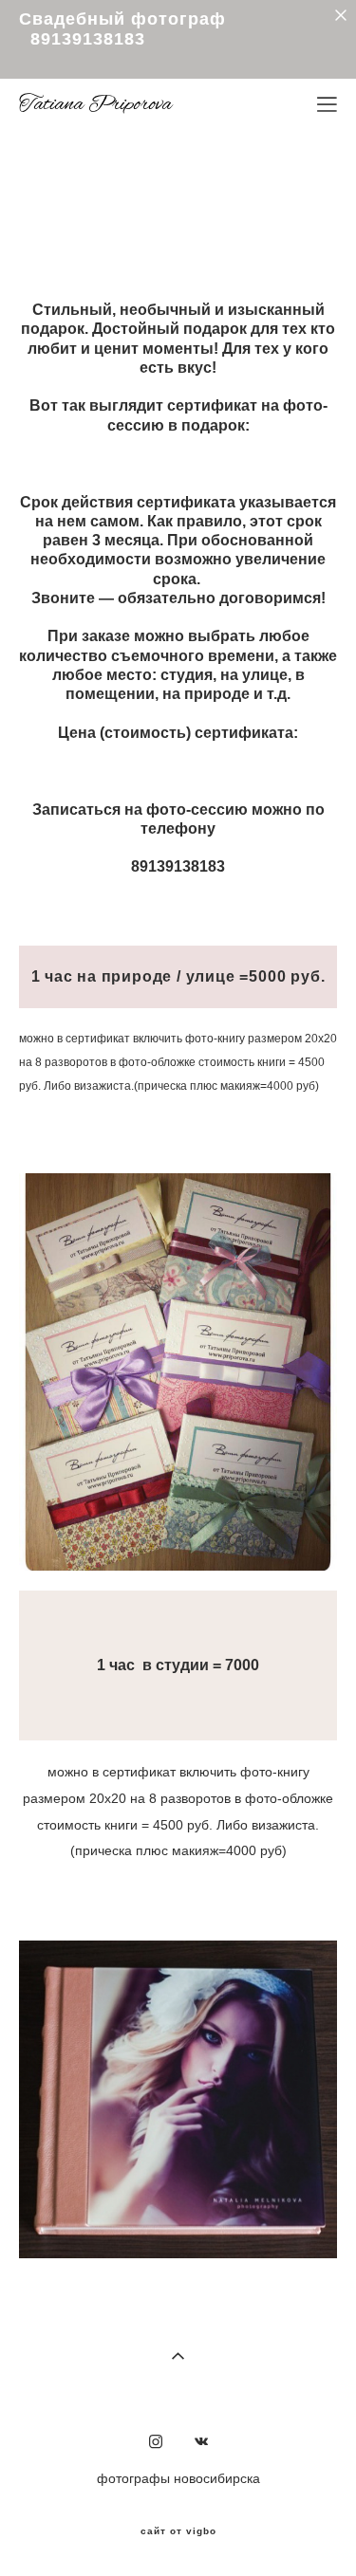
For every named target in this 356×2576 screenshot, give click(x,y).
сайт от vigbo (178, 2531)
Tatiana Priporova (95, 104)
